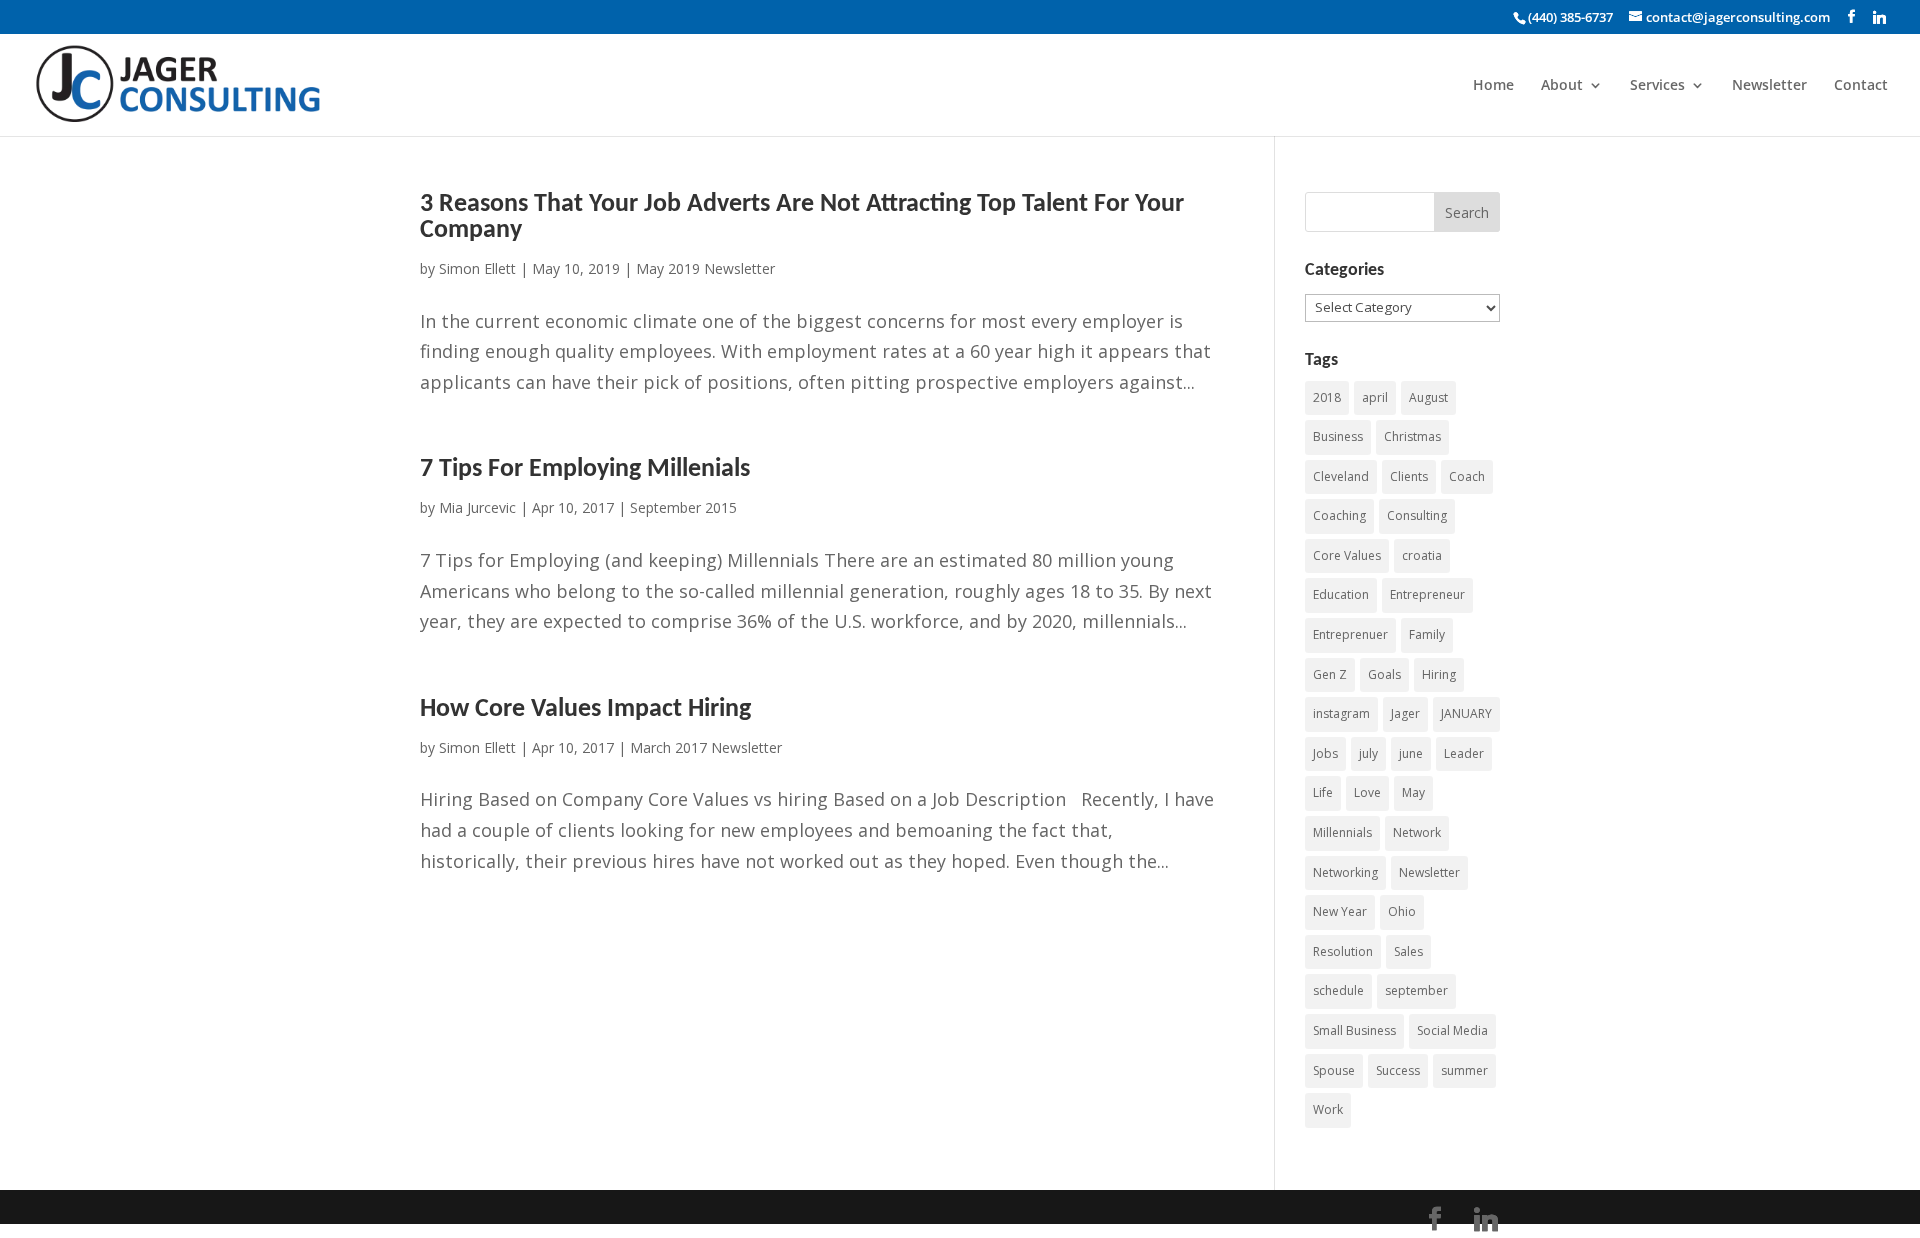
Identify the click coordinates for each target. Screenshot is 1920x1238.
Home (1493, 86)
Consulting (1417, 515)
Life (1323, 792)
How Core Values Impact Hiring (585, 709)
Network (1417, 832)
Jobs (1325, 753)
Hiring (1439, 674)
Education (1341, 594)
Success (1398, 1070)
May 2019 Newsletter (705, 268)
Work (1328, 1109)
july (1368, 753)
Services (1657, 86)
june (1411, 753)
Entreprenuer (1350, 634)
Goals (1384, 674)
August (1428, 397)
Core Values (1347, 555)
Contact (1861, 86)
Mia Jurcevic (477, 507)
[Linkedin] (1879, 17)
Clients (1409, 476)
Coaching (1339, 515)
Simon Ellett (477, 268)
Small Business (1354, 1030)
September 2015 (683, 507)
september (1416, 990)
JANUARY (1466, 713)
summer (1464, 1070)
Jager (1405, 713)
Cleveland (1341, 476)
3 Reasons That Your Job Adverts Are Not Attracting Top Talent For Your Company (802, 217)
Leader (1464, 753)
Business (1338, 436)
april (1375, 397)
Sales (1408, 951)
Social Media (1452, 1030)
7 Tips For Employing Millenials (585, 469)
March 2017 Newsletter (706, 747)
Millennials (1342, 832)
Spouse (1334, 1070)
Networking (1345, 872)
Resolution (1343, 951)
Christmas (1412, 436)
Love (1367, 792)
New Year (1340, 911)
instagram (1341, 713)
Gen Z (1330, 674)
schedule (1338, 990)
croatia (1422, 555)
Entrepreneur (1427, 594)
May (1413, 792)
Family (1427, 634)
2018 (1327, 397)
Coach (1467, 476)
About (1562, 86)
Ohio (1402, 911)
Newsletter (1769, 86)
